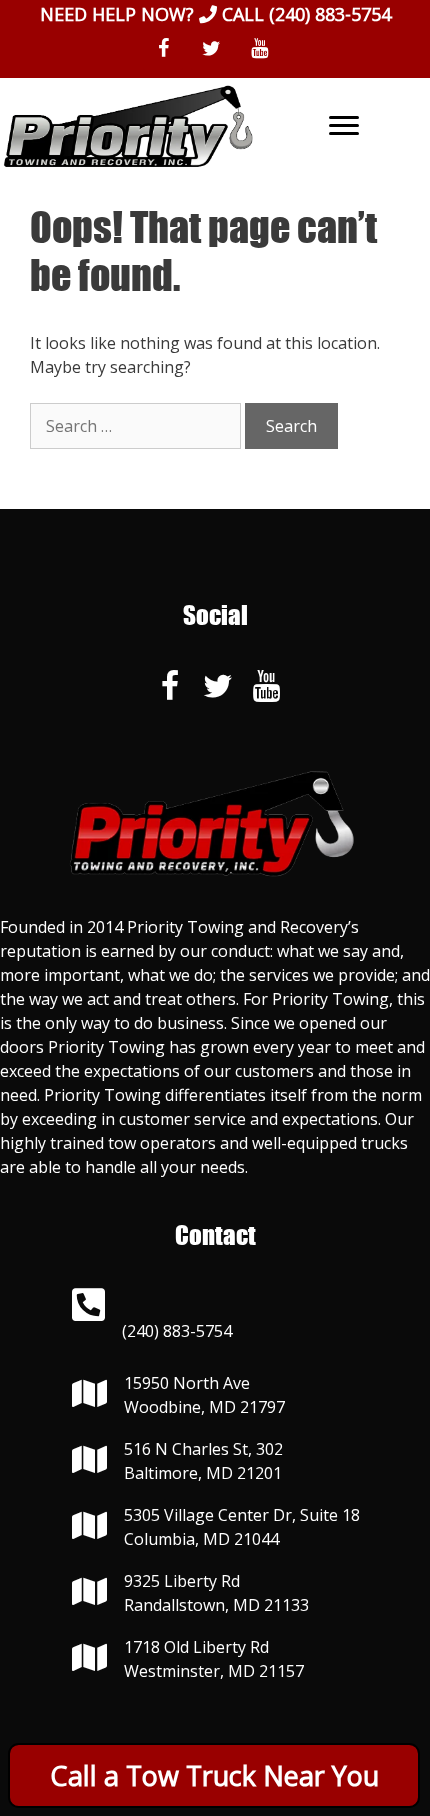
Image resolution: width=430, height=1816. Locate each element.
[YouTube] (259, 49)
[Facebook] (163, 49)
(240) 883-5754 (330, 14)
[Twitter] (211, 49)
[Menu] (344, 126)
